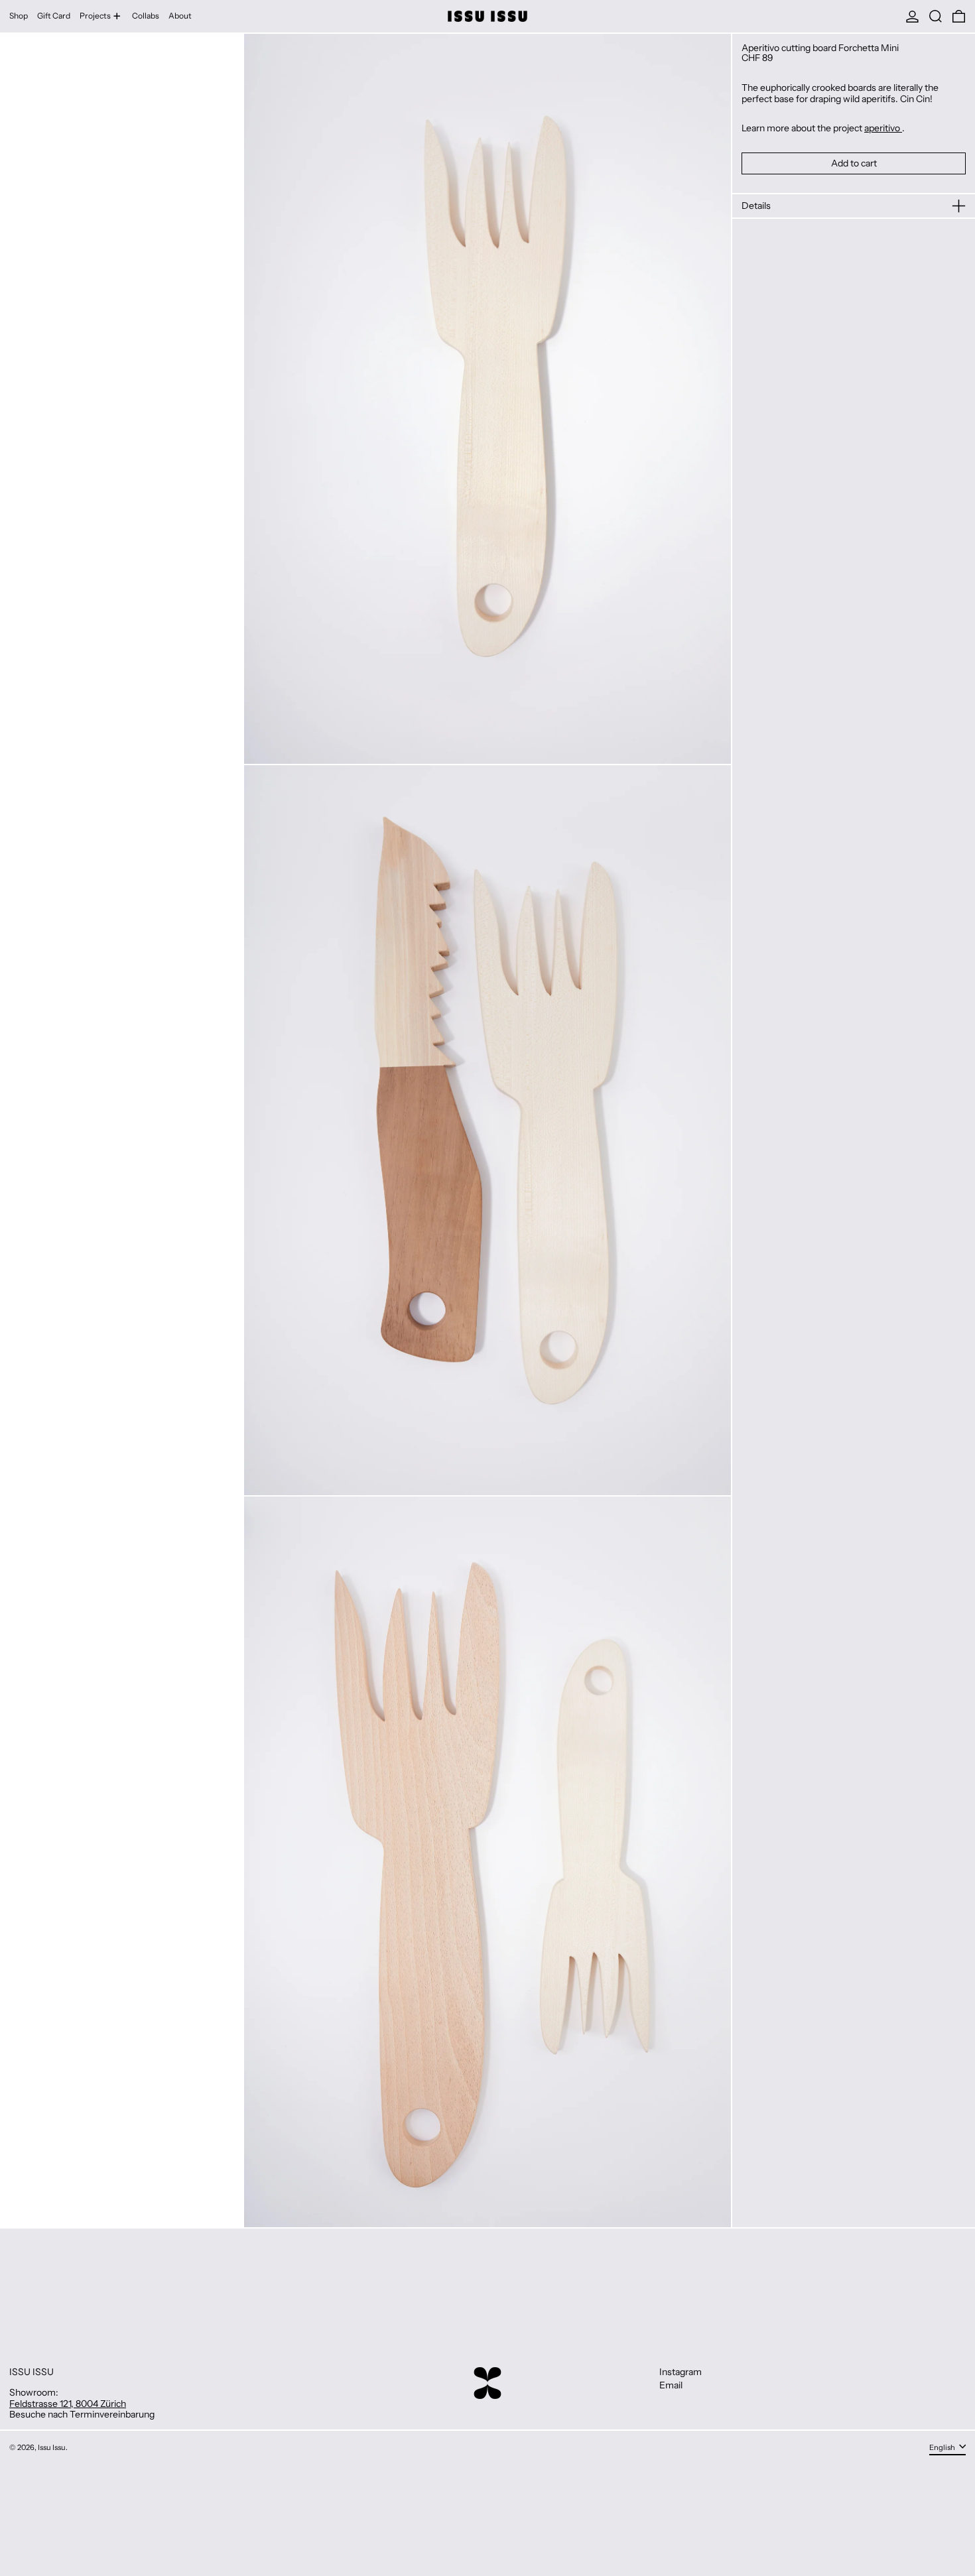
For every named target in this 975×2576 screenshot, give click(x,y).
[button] (936, 16)
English (943, 2447)
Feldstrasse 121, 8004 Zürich (68, 2404)
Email (671, 2385)
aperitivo (883, 128)
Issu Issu (52, 2447)
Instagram (681, 2372)
